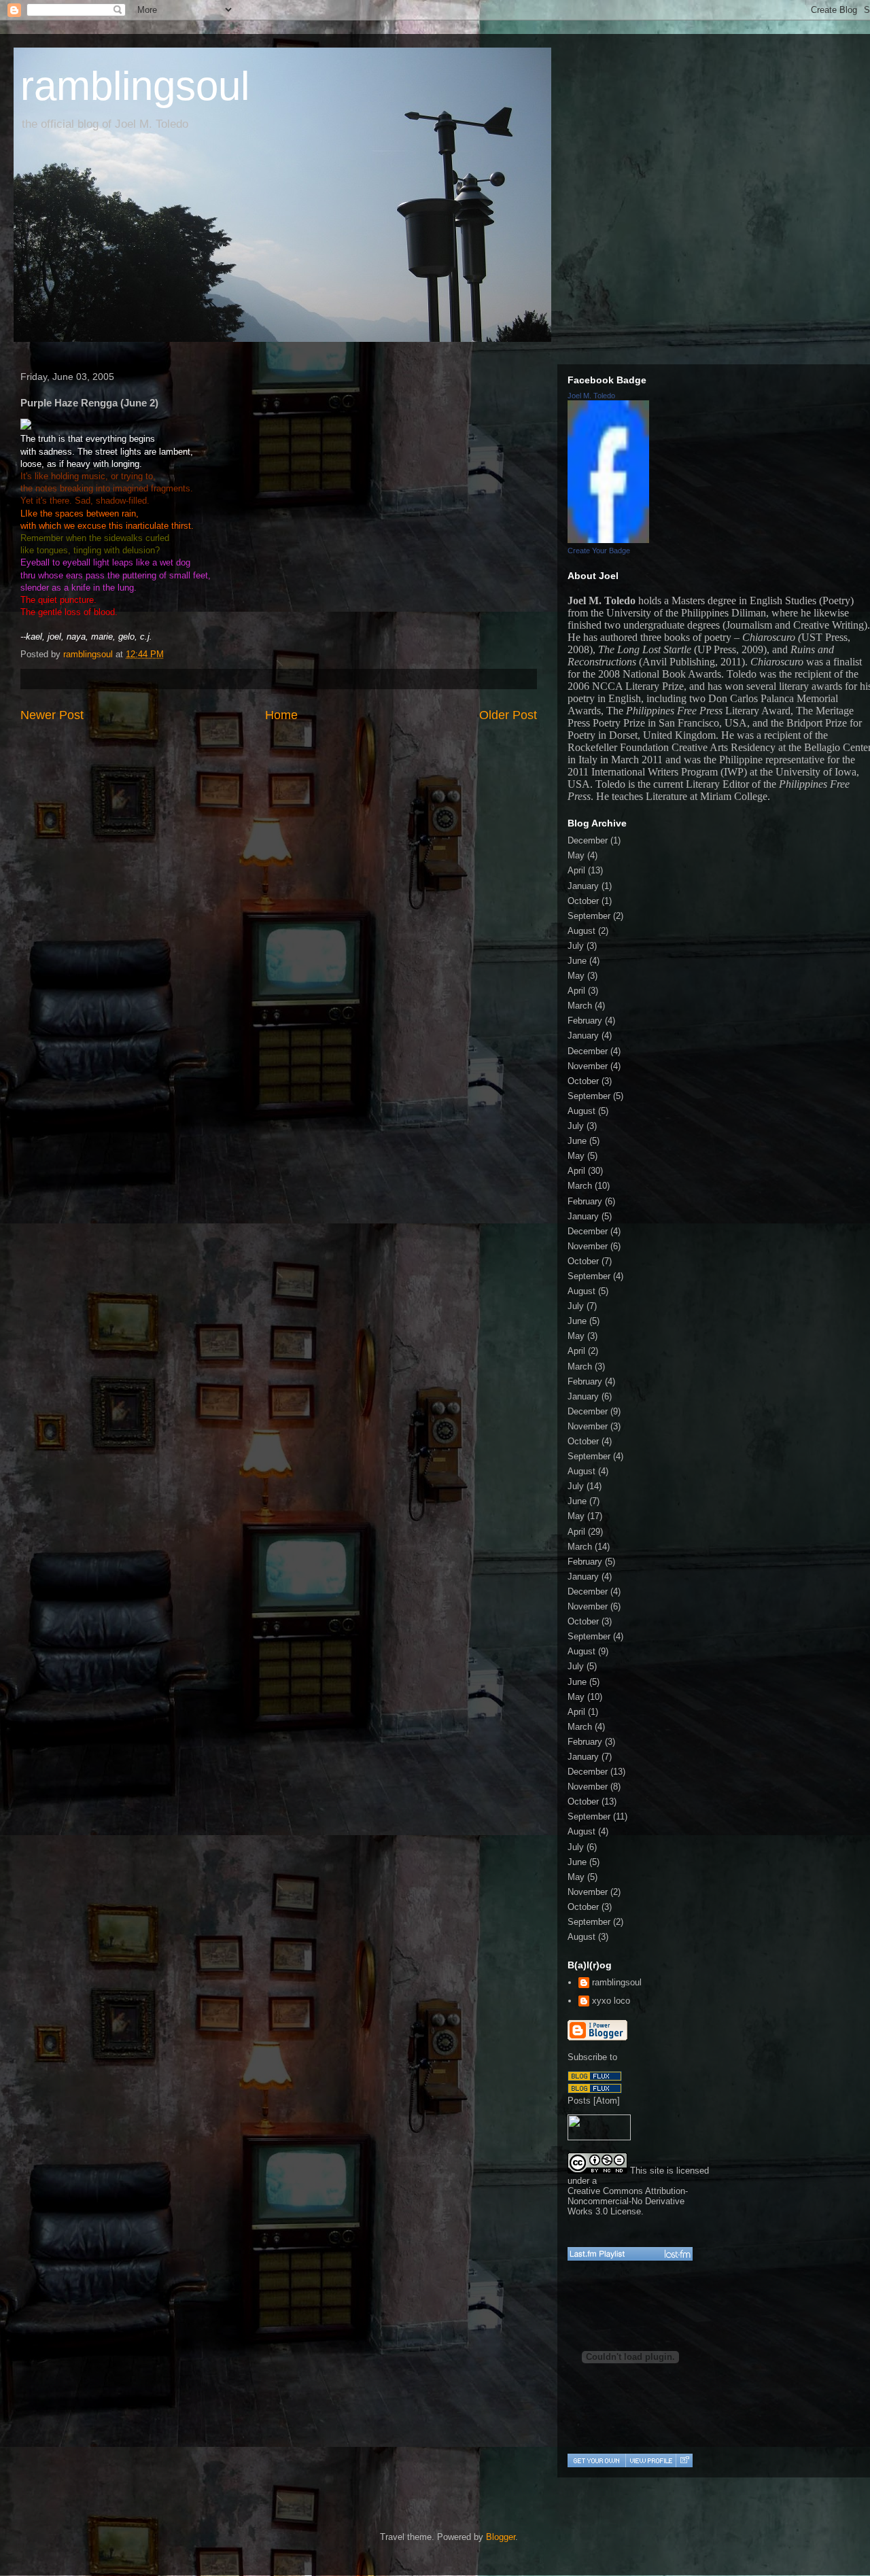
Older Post (508, 715)
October (583, 901)
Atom (607, 2101)
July (576, 946)
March (580, 1006)
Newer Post (52, 715)
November (588, 1066)
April (576, 870)
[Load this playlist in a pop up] (684, 2460)
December (588, 840)
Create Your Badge (599, 551)
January (583, 886)
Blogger (501, 2537)
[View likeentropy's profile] (650, 2460)
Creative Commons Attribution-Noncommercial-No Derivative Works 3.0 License (628, 2201)
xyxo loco (611, 2001)
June (577, 961)
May (576, 855)
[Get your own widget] (596, 2460)
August (581, 931)
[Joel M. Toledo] (608, 540)
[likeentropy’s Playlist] (630, 2254)
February (585, 1021)
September (589, 916)
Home (281, 715)
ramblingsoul (135, 86)
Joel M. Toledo (591, 396)
